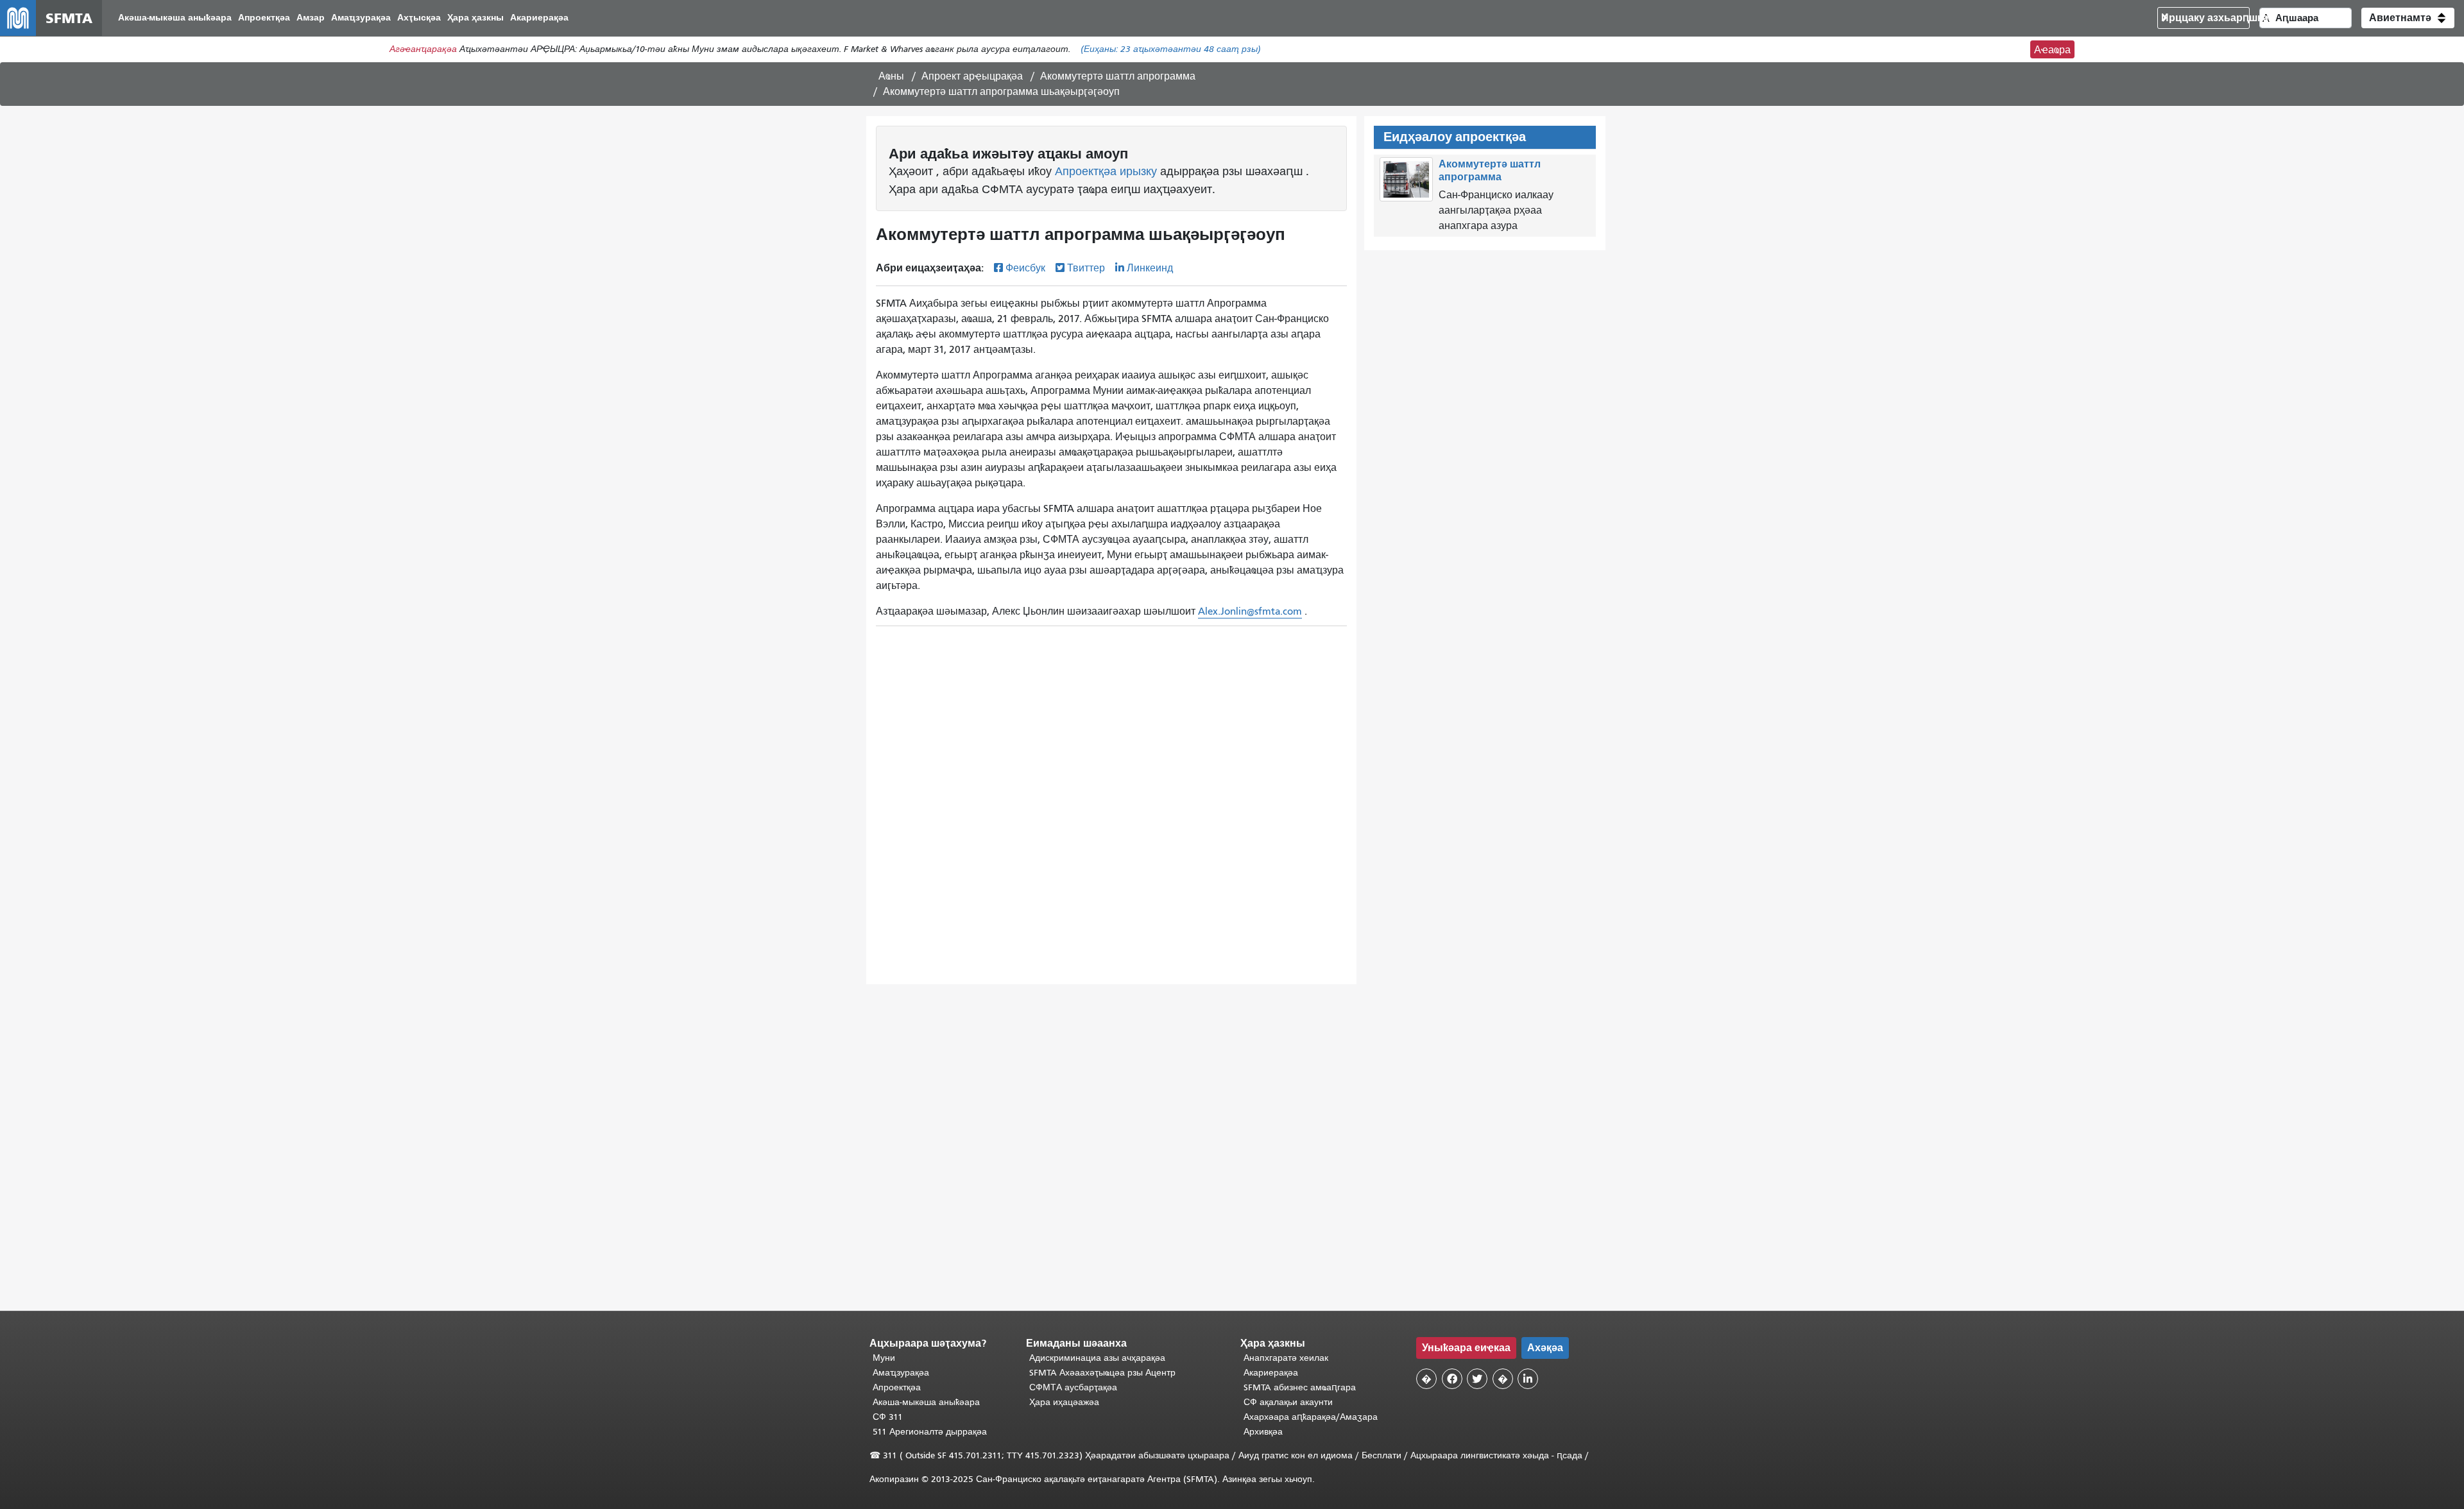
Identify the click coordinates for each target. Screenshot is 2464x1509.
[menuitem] (175, 18)
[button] (2408, 18)
